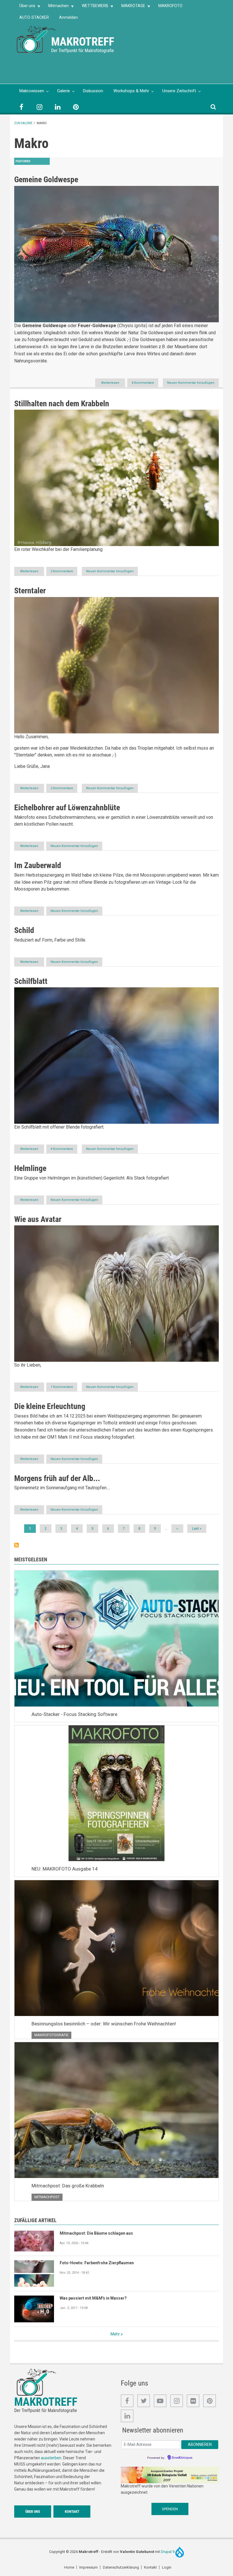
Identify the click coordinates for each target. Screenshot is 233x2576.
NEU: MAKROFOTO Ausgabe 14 (65, 1869)
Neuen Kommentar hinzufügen (191, 383)
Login (167, 2567)
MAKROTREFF (83, 42)
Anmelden (68, 17)
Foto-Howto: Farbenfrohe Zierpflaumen (97, 2263)
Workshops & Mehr (131, 91)
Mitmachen (56, 8)
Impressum (89, 2567)
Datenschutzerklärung (121, 2567)
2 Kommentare (62, 571)
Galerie (64, 91)
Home (69, 2567)
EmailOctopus (182, 2458)
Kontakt (72, 2512)
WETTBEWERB (92, 8)
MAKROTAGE (131, 8)
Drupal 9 (168, 2552)
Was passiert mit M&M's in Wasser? (93, 2298)
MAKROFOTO (170, 6)
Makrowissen (32, 91)
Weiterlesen (113, 384)
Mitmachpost (47, 2197)
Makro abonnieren (16, 1545)
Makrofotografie (51, 2035)
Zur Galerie (23, 123)
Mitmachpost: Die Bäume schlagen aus (96, 2233)
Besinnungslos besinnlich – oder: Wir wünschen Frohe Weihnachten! (104, 2024)
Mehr (115, 2334)
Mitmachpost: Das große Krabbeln (68, 2186)
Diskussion (93, 91)
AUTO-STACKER (34, 17)
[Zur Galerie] (37, 39)
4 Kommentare (143, 383)
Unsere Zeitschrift (179, 91)
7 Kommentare (62, 1387)
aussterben (51, 2458)
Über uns (25, 8)
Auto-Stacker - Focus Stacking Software (74, 1714)
